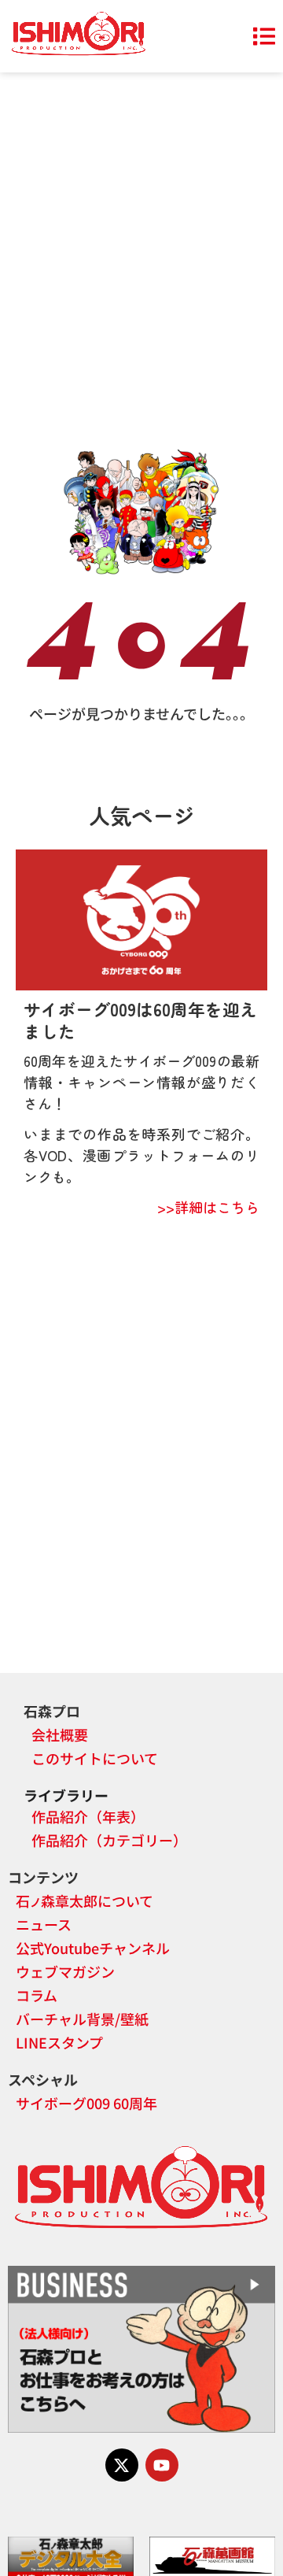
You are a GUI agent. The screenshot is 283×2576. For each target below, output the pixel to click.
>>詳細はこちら (208, 1207)
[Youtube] (162, 2465)
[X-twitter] (122, 2465)
